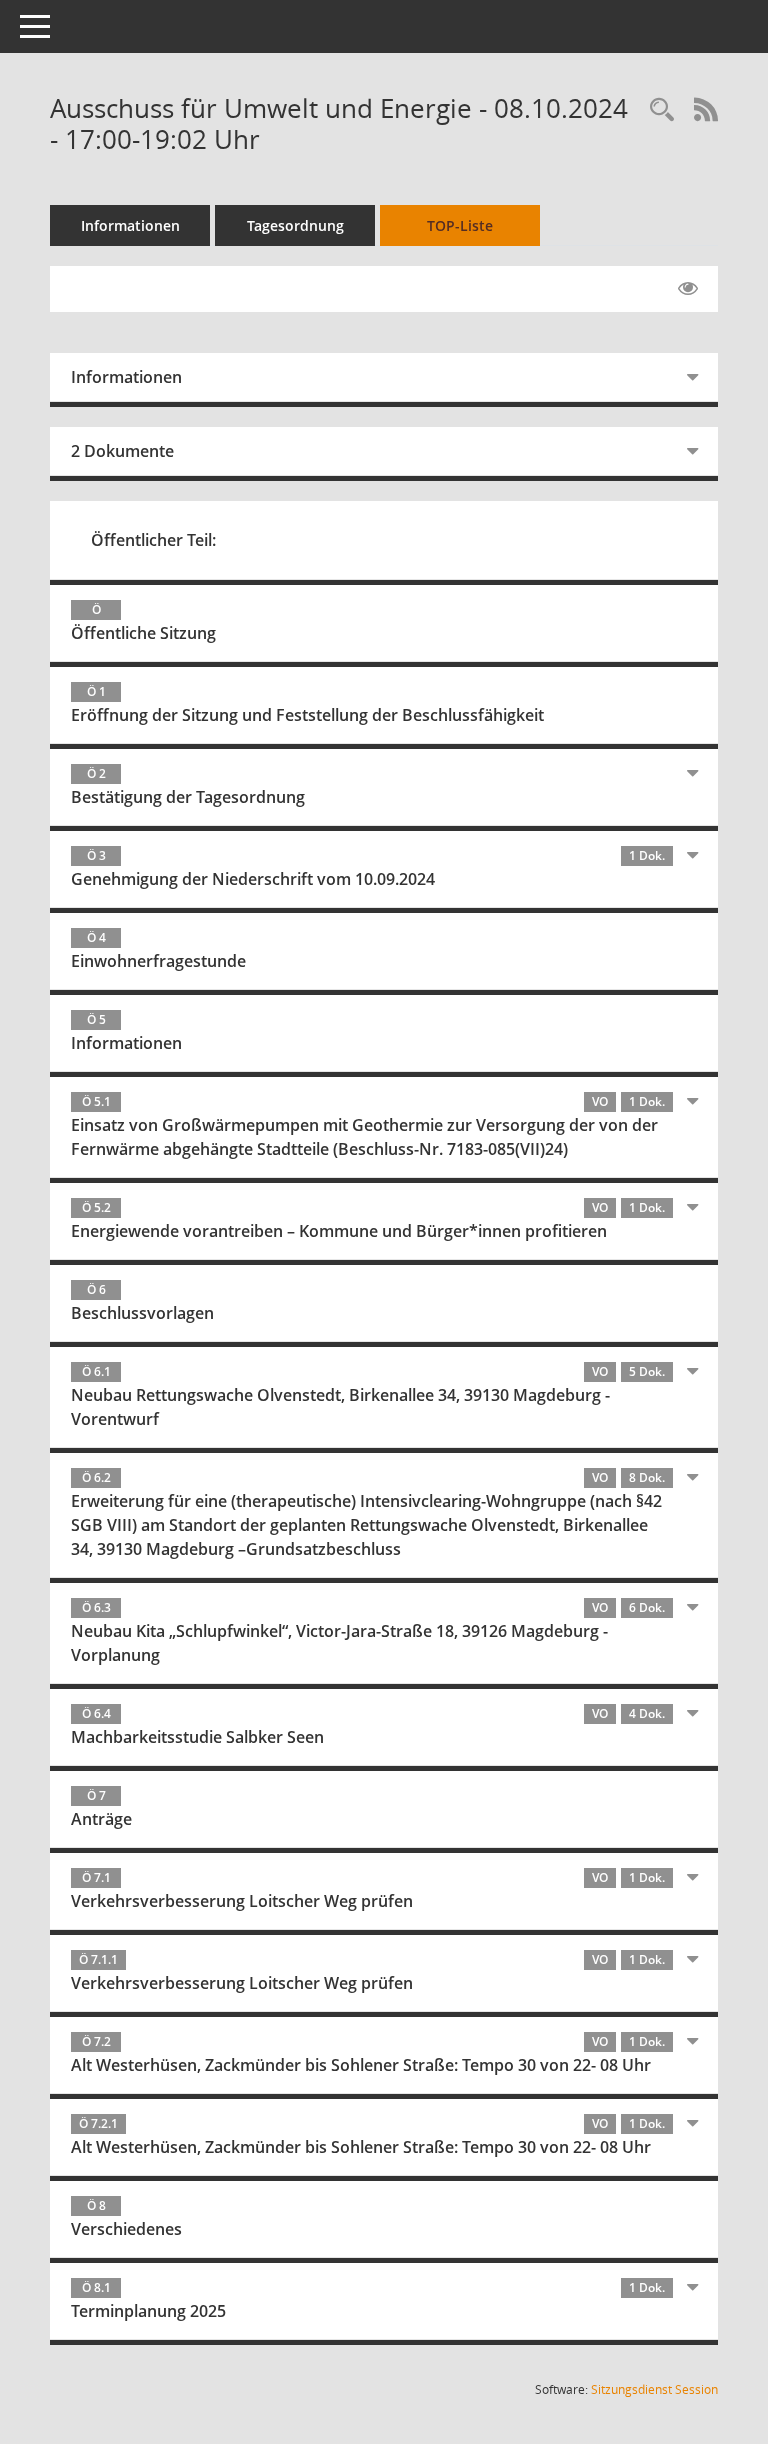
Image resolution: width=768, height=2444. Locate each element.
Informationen (130, 225)
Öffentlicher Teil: (153, 540)
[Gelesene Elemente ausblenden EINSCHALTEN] (688, 289)
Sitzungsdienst (654, 2389)
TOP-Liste (460, 225)
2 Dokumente (122, 451)
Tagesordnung (295, 225)
